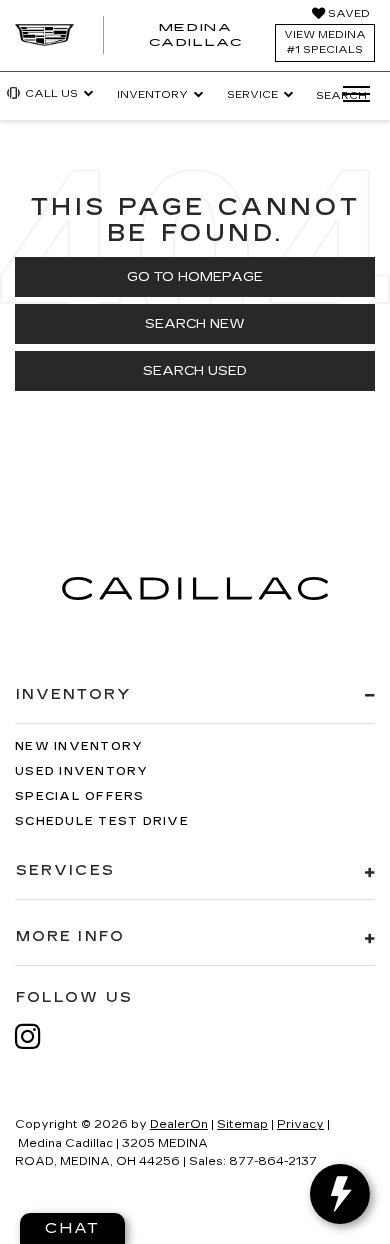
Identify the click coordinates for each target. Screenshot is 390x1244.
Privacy (300, 1124)
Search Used (195, 371)
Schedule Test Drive (102, 821)
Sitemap (242, 1124)
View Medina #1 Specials (325, 42)
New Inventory (79, 746)
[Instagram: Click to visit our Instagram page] (38, 1036)
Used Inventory (82, 771)
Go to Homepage (195, 277)
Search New (195, 324)
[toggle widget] (340, 1194)
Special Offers (80, 796)
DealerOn (179, 1124)
